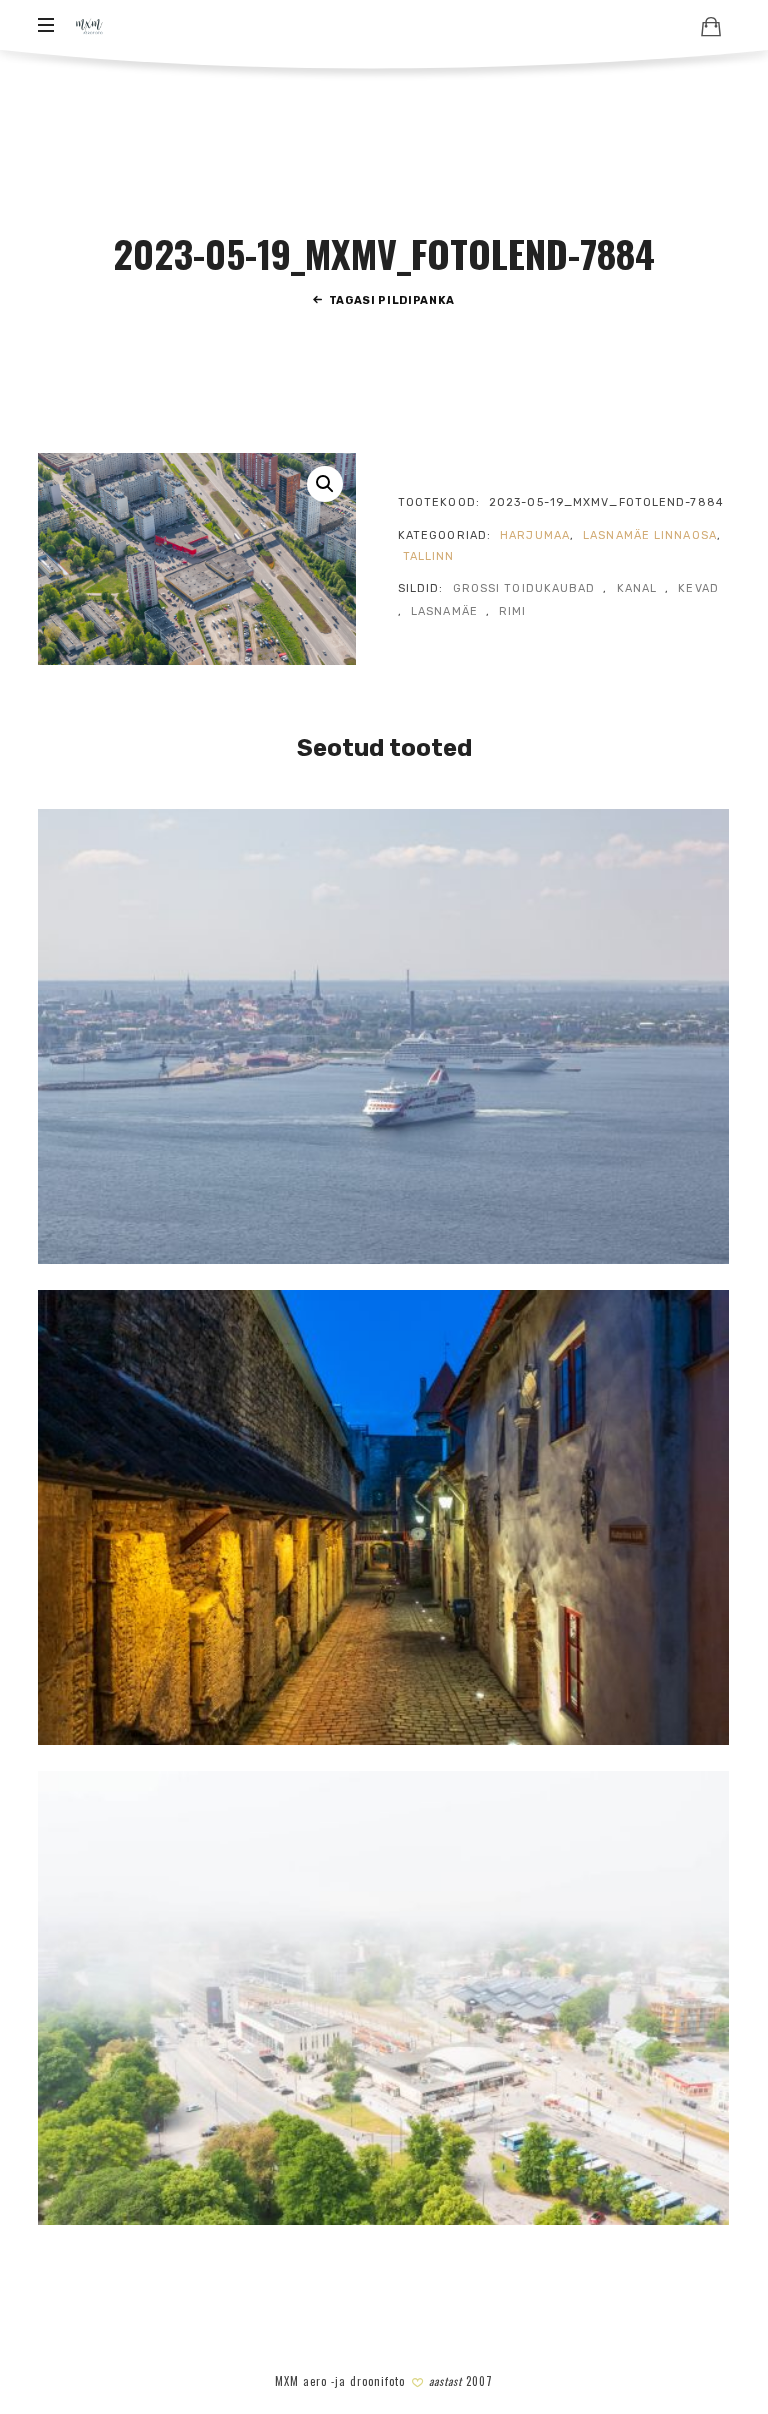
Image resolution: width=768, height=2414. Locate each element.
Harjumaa (535, 535)
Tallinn (429, 556)
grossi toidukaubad (524, 588)
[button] (325, 484)
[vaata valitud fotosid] (711, 26)
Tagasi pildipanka (392, 300)
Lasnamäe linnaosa (650, 535)
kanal (637, 588)
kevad (698, 588)
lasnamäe (444, 611)
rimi (512, 611)
